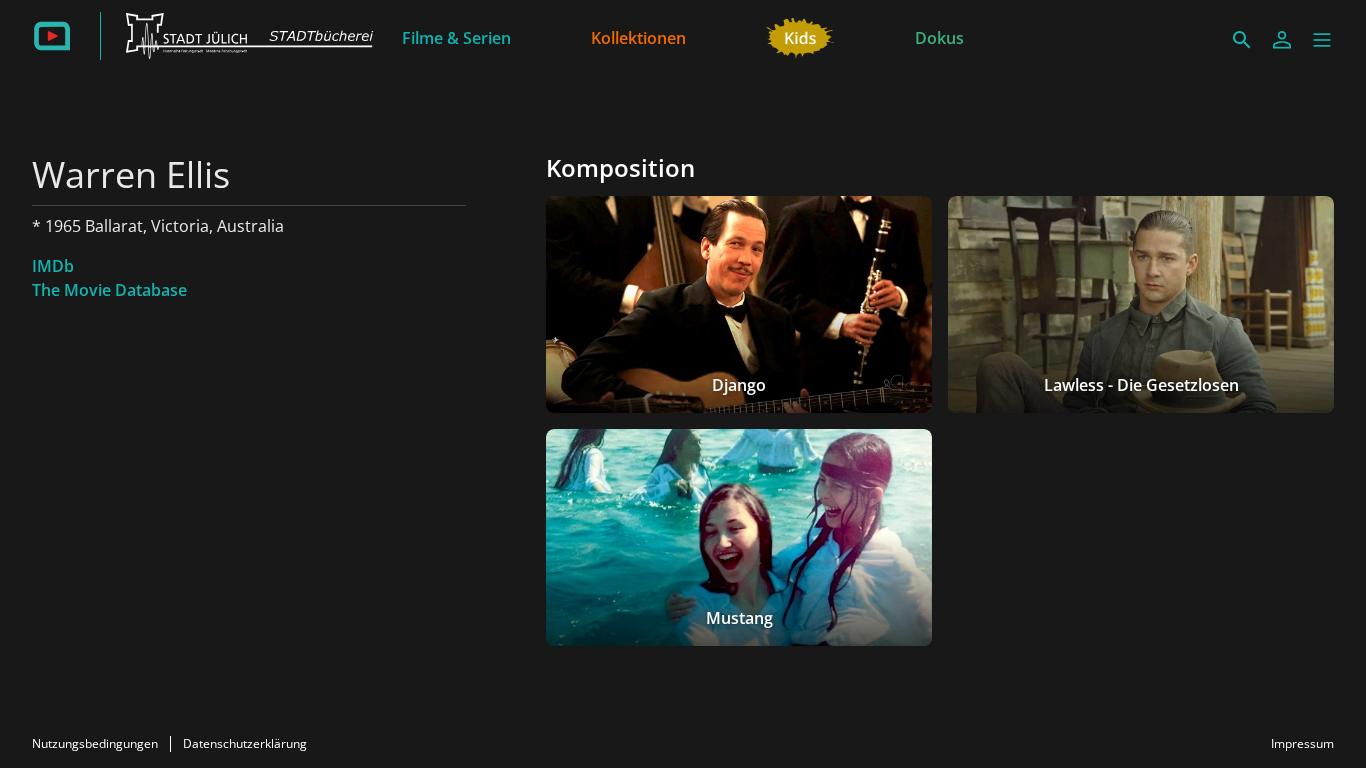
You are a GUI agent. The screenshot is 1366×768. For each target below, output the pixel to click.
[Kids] (800, 36)
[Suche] (1242, 40)
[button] (1322, 40)
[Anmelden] (1282, 40)
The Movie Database (109, 290)
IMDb (53, 266)
